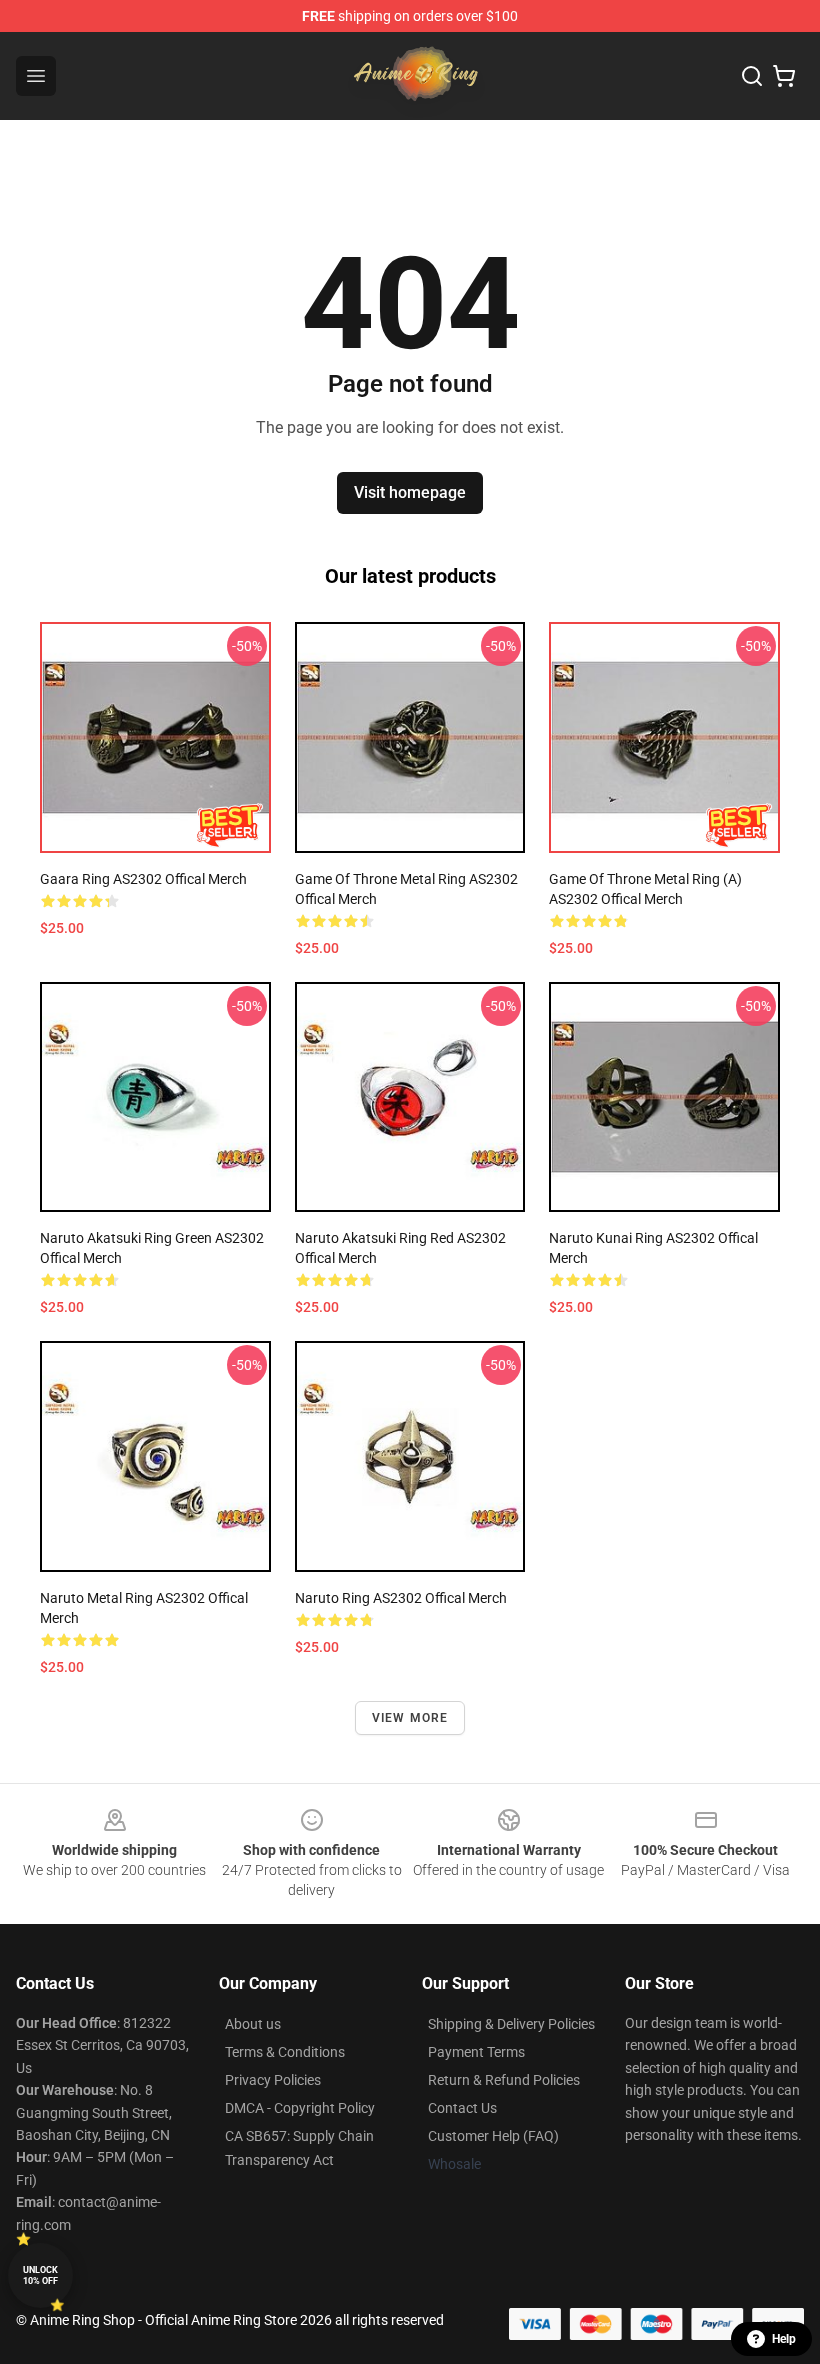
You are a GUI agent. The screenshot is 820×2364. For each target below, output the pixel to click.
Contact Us (462, 2108)
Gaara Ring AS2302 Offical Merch (143, 879)
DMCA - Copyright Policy (300, 2108)
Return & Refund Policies (504, 2080)
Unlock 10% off (40, 2275)
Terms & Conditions (285, 2052)
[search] (752, 76)
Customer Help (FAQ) (493, 2136)
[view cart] (784, 76)
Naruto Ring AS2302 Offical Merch (401, 1598)
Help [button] (784, 2339)
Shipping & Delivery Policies (511, 2024)
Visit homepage (410, 492)
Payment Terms (476, 2052)
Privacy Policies (273, 2080)
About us (253, 2024)
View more (410, 1718)
